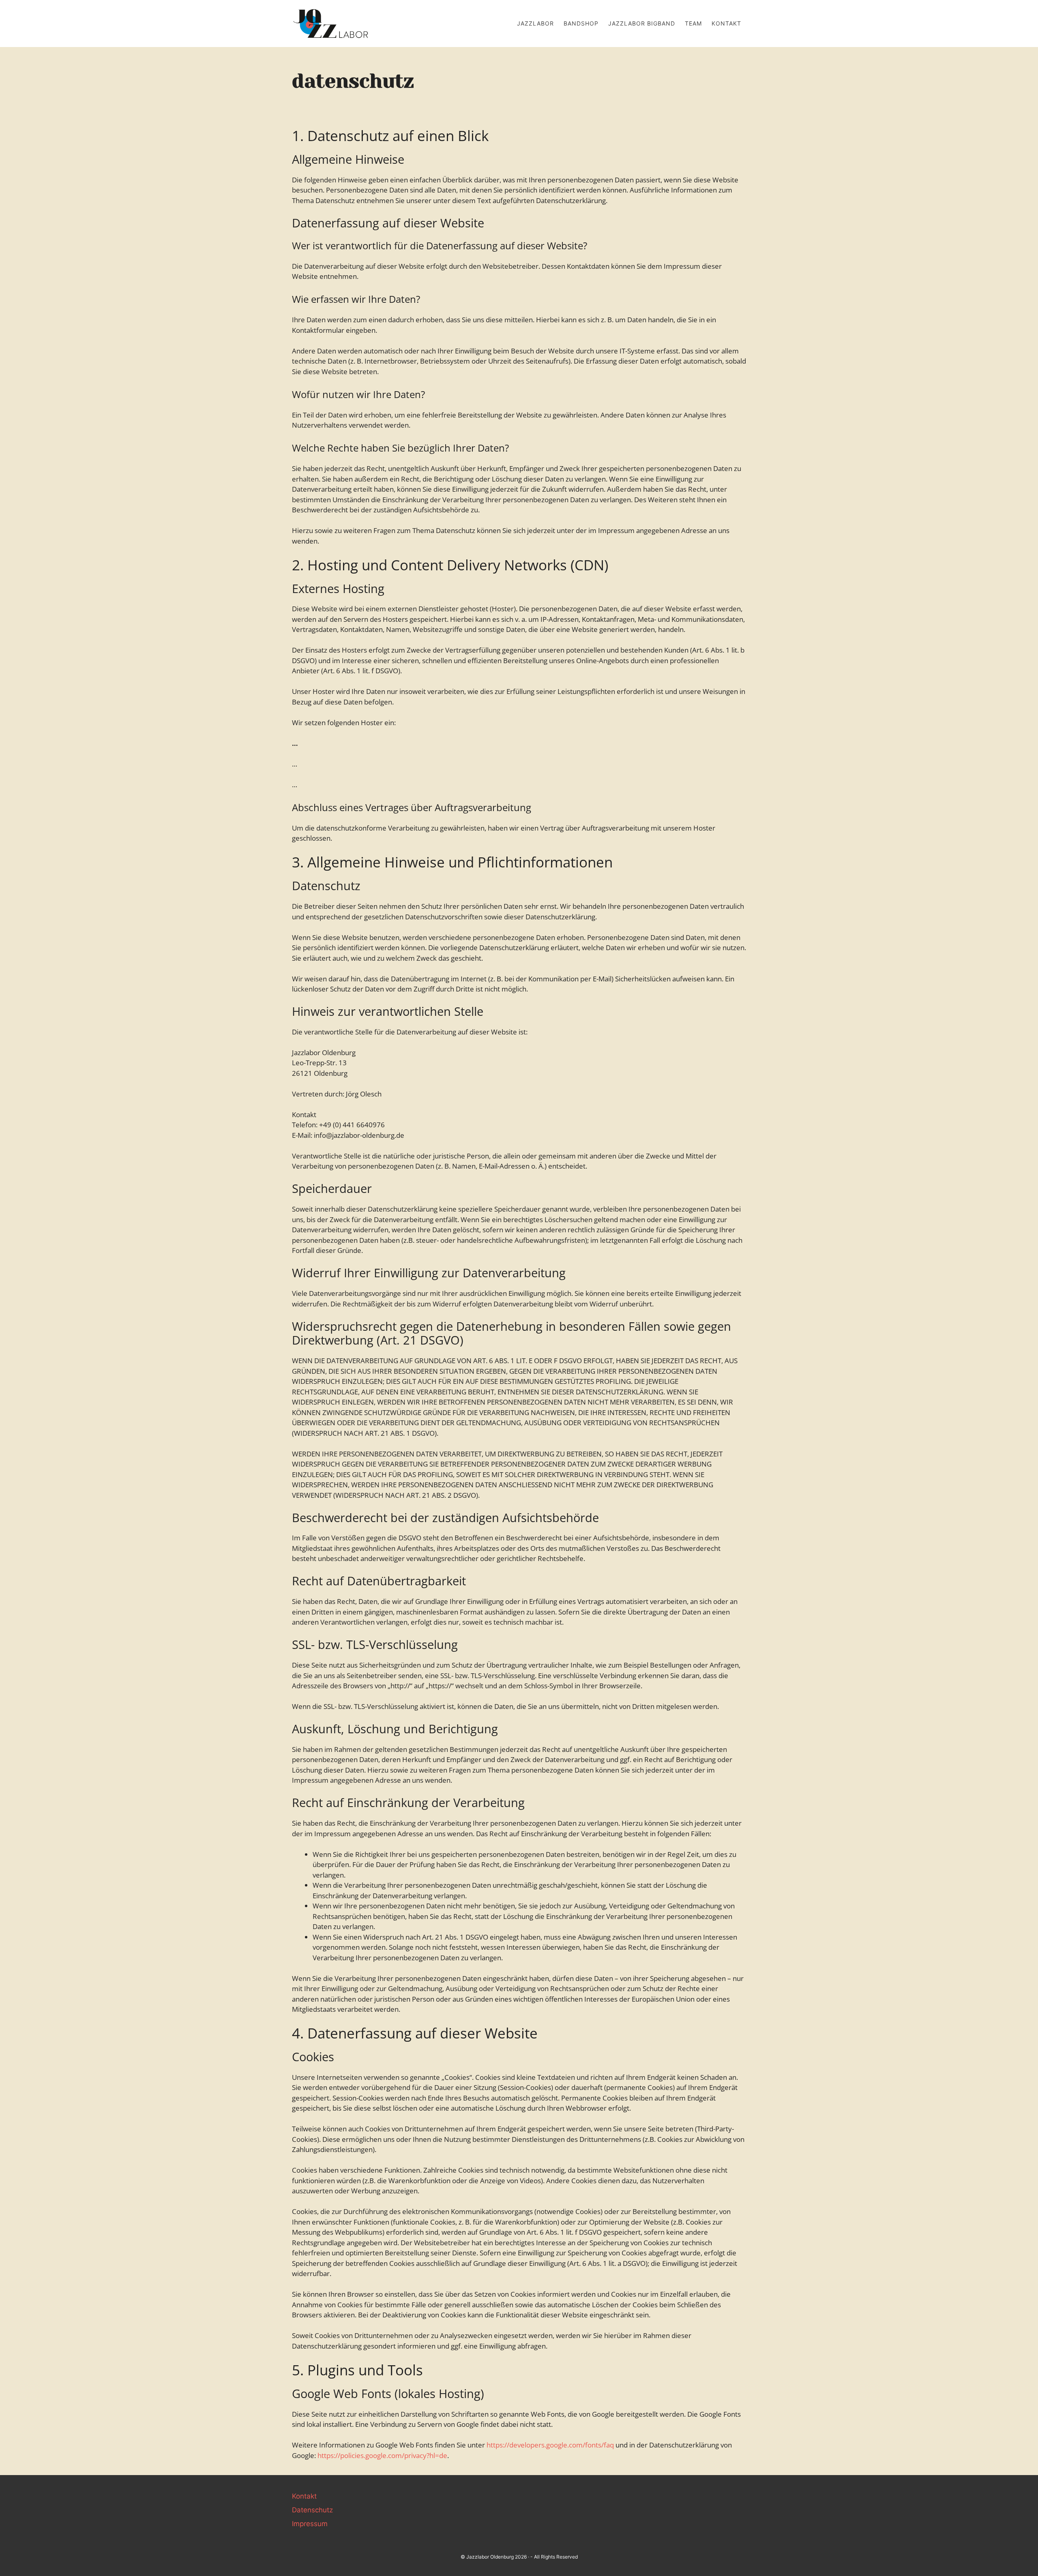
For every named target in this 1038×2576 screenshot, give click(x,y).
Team (693, 23)
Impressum (310, 2524)
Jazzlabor (535, 23)
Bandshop (581, 23)
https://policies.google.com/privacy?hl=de (382, 2455)
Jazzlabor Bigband (642, 23)
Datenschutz (312, 2510)
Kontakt (726, 23)
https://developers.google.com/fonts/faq (550, 2445)
